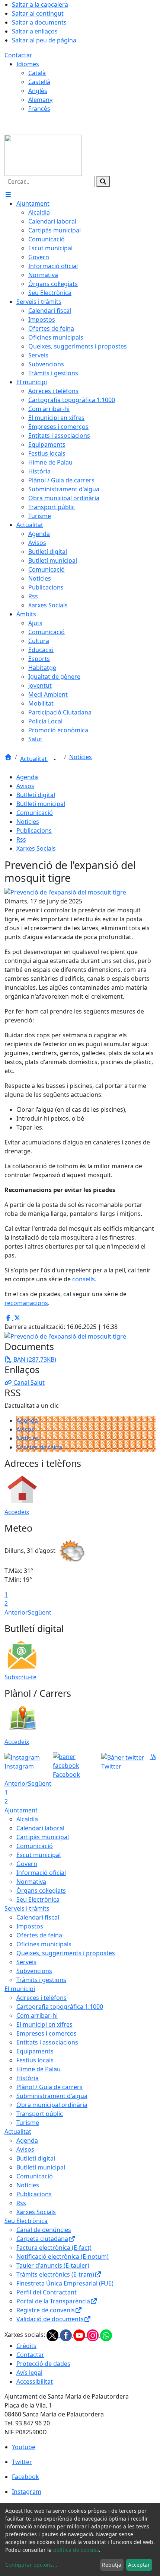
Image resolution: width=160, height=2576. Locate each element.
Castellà (39, 82)
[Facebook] (67, 2335)
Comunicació (35, 813)
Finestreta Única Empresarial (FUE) (65, 2283)
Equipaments (35, 2051)
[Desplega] (55, 759)
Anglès (38, 91)
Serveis (26, 1962)
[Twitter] (53, 2335)
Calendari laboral (40, 1828)
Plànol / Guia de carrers (49, 2087)
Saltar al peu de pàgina (44, 40)
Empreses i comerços (47, 2033)
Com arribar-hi (37, 2015)
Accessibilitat (35, 2381)
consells (84, 1279)
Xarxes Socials (36, 848)
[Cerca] (103, 182)
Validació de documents (50, 2319)
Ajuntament (21, 1810)
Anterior (16, 1612)
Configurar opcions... (31, 2565)
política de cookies (76, 2550)
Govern (27, 1864)
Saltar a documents (39, 22)
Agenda (27, 777)
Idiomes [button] (28, 64)
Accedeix (17, 1512)
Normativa (31, 1882)
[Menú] (8, 195)
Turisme (28, 2123)
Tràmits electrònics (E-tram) (55, 2274)
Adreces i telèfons (41, 1998)
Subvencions (34, 1971)
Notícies (81, 757)
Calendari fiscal (38, 1917)
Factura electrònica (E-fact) (54, 2248)
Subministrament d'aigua (52, 2096)
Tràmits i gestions (41, 1980)
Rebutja (112, 2565)
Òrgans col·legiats (41, 1891)
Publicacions (34, 831)
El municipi (20, 1989)
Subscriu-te (20, 1677)
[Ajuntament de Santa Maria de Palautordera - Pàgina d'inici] (43, 155)
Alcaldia (27, 1819)
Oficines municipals (44, 1944)
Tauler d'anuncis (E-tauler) (53, 2265)
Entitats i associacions (47, 2042)
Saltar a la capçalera (40, 4)
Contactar (18, 55)
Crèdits (26, 2346)
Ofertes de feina (39, 1447)
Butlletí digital (36, 795)
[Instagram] (93, 2335)
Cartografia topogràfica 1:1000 (60, 2007)
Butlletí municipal (41, 804)
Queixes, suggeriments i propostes (66, 1953)
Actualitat (34, 759)
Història (28, 2078)
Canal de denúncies (44, 2230)
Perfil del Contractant (47, 2292)
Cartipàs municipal (43, 1837)
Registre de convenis (46, 2310)
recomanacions (26, 1303)
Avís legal (29, 2373)
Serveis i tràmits (27, 1908)
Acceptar (139, 2565)
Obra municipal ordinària (52, 2105)
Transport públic (40, 2114)
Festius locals (35, 2060)
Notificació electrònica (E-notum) (63, 2257)
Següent (40, 1612)
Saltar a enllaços (35, 31)
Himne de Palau (39, 2069)
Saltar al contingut (38, 13)
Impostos (30, 1926)
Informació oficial (41, 1873)
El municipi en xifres (44, 2024)
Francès (39, 109)
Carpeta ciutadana (42, 2239)
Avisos (25, 786)
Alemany (40, 100)
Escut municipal (39, 1855)
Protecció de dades (43, 2364)
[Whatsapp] (106, 2335)
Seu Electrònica (38, 1899)
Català (37, 73)
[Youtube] (80, 2335)
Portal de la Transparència (53, 2301)
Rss (21, 839)
